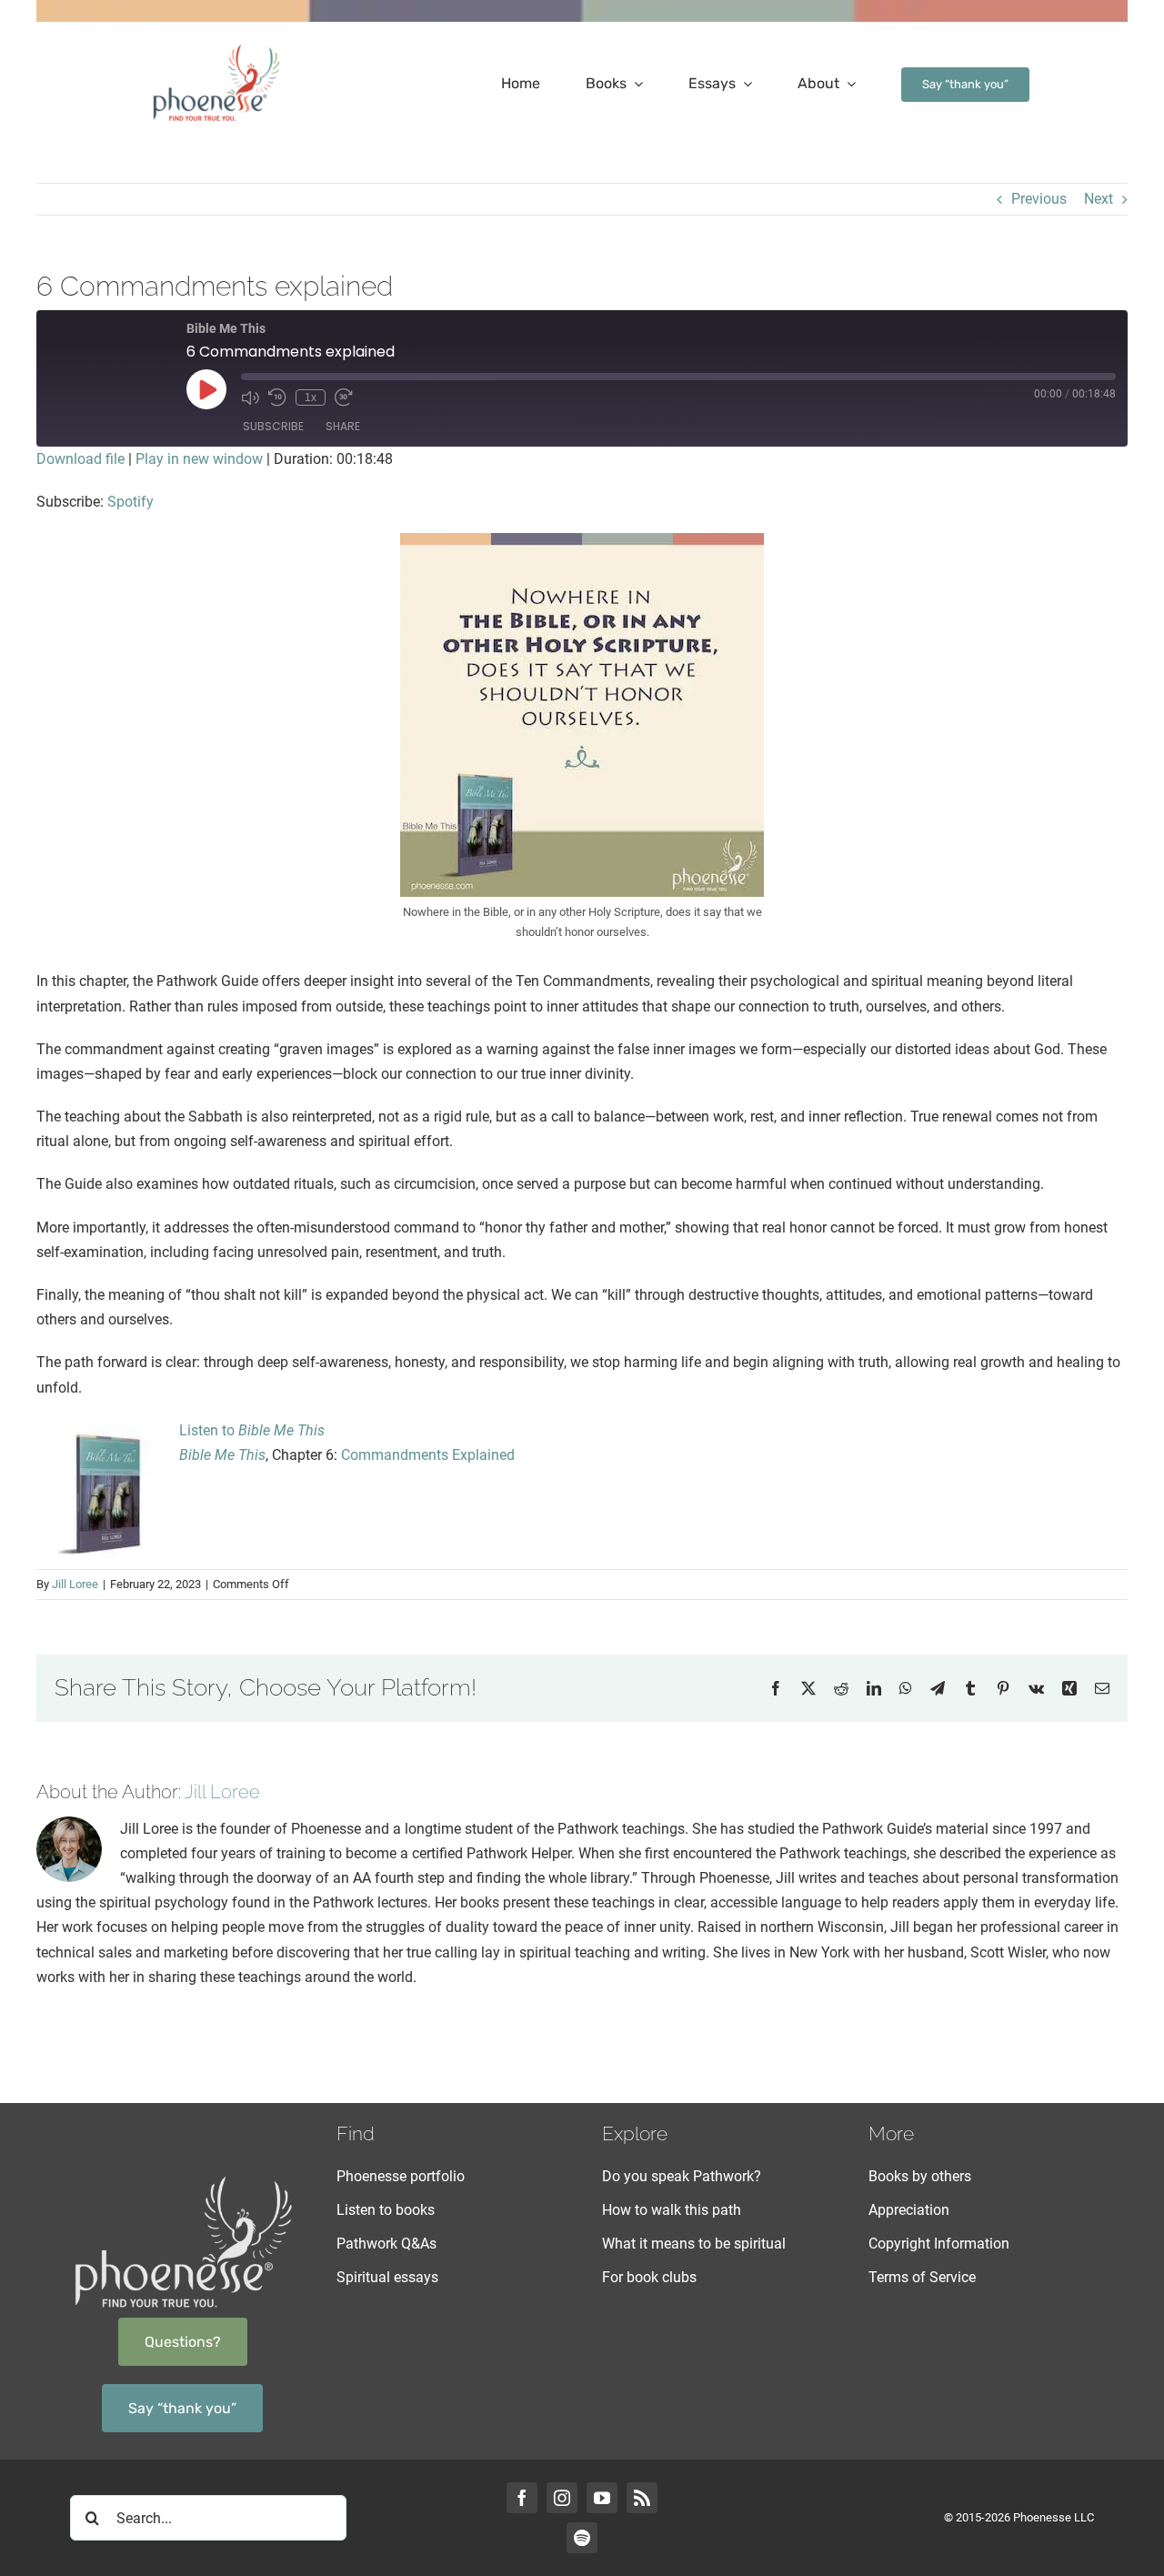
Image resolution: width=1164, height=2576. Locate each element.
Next (1099, 199)
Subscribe (273, 426)
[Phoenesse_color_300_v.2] (216, 48)
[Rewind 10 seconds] (277, 397)
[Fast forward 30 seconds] (344, 397)
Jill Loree (75, 1584)
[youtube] (602, 2498)
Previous (1039, 199)
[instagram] (562, 2498)
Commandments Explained (428, 1455)
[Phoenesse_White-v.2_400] (183, 2179)
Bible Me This (222, 1455)
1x (311, 397)
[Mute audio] (250, 397)
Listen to (252, 1430)
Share (343, 426)
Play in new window (199, 459)
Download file (80, 459)
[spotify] (582, 2538)
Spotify (130, 502)
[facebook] (522, 2498)
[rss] (642, 2498)
